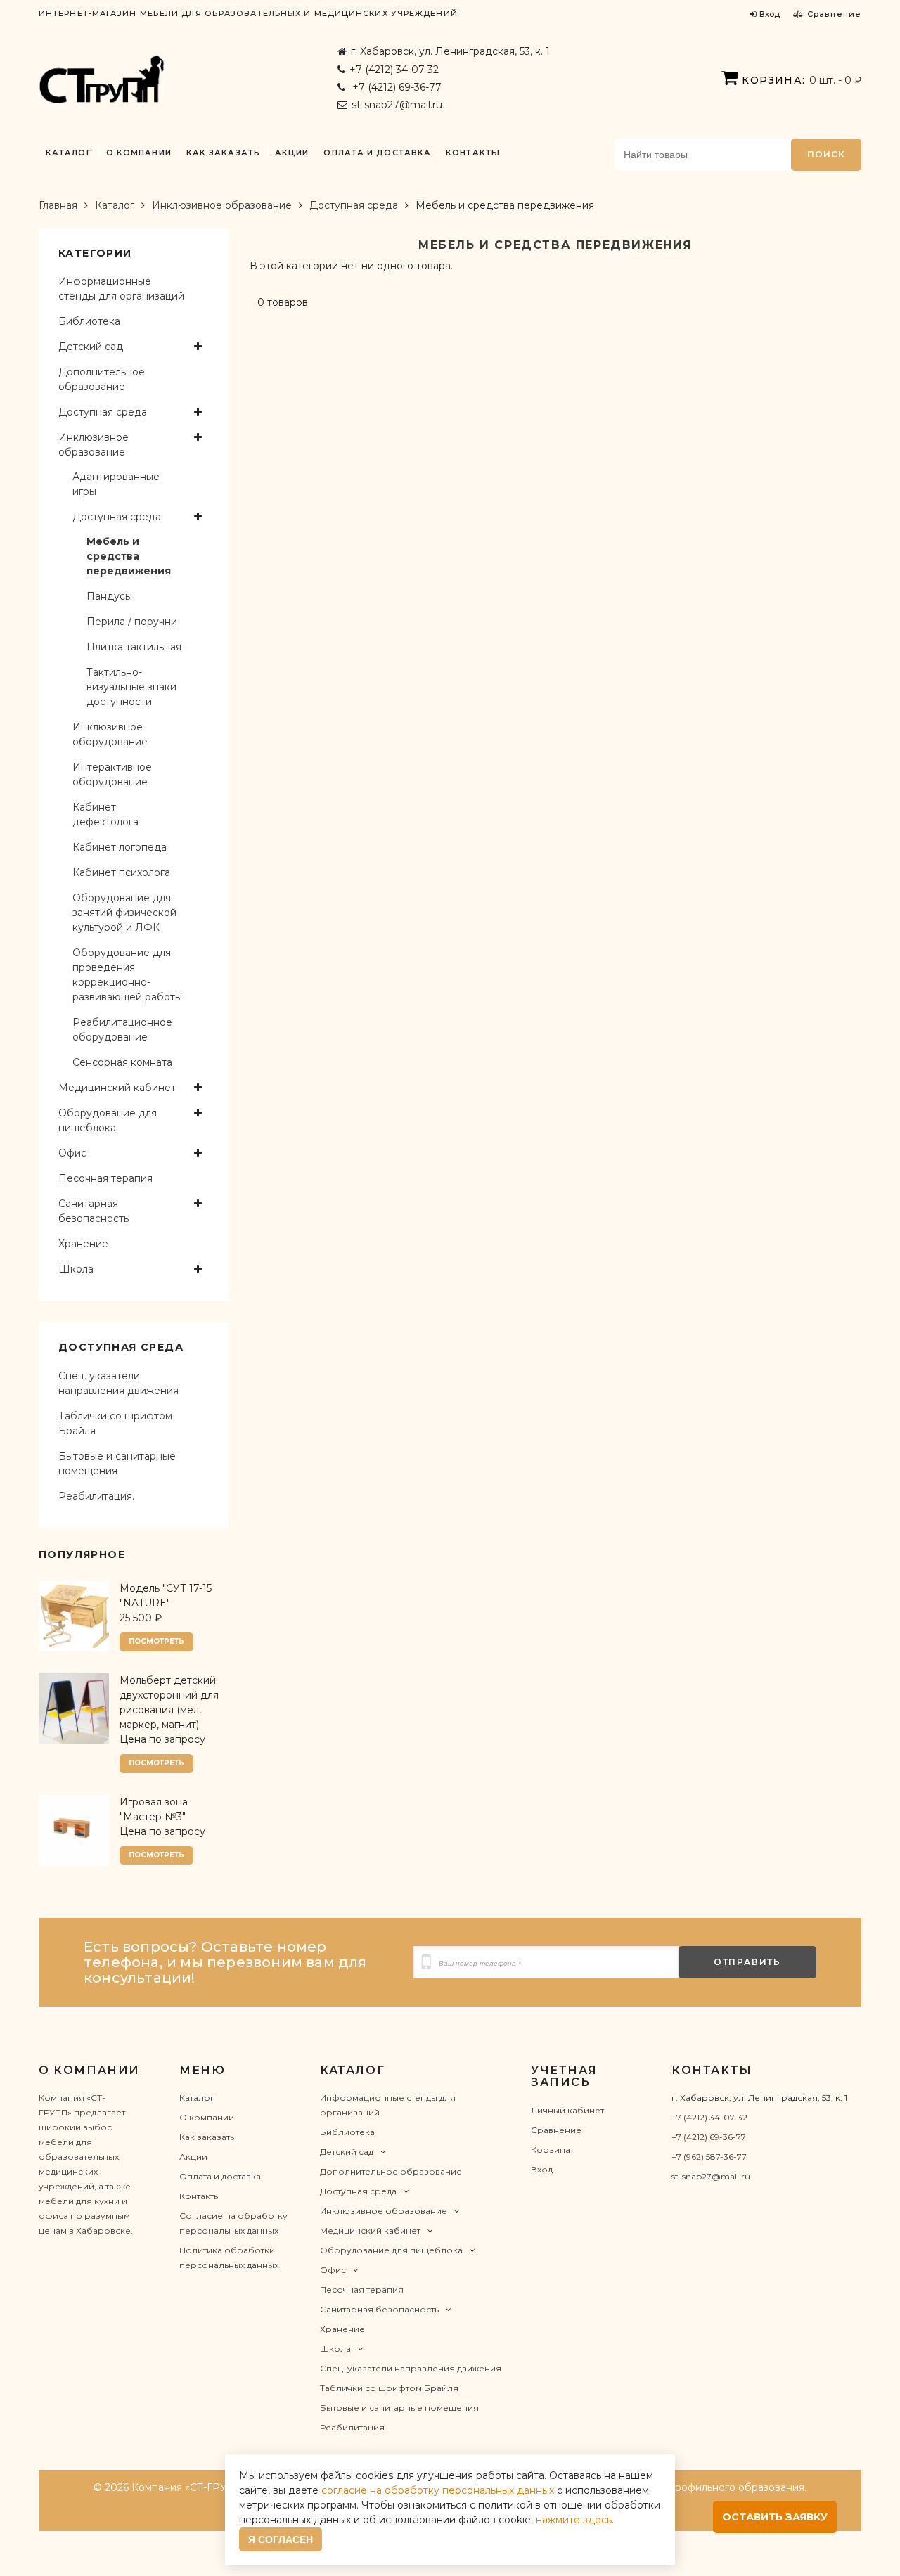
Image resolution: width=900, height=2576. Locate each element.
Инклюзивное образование (222, 205)
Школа (76, 1269)
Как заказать (223, 153)
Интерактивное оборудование (112, 774)
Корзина (551, 2150)
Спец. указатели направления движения (118, 1383)
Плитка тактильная (134, 647)
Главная (58, 205)
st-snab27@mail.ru (397, 105)
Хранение (83, 1244)
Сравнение (556, 2130)
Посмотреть (156, 1641)
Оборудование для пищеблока (108, 1120)
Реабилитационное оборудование (122, 1030)
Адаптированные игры (116, 484)
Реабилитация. (96, 1496)
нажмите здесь (574, 2520)
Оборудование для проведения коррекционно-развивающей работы (127, 975)
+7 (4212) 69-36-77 (396, 87)
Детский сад (91, 347)
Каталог (69, 153)
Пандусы (109, 596)
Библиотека (89, 321)
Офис (72, 1153)
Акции (292, 153)
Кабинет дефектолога (105, 814)
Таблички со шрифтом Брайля (115, 1423)
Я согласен (281, 2539)
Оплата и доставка (377, 153)
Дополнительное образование (102, 379)
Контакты (473, 153)
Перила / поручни (132, 622)
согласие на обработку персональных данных (438, 2490)
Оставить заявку (775, 2517)
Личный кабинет (567, 2110)
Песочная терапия (105, 1178)
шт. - (802, 80)
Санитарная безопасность (94, 1211)
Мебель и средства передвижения (129, 556)
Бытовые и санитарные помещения (117, 1463)
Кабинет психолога (121, 872)
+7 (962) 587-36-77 (709, 2157)
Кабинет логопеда (120, 847)
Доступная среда (354, 205)
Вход (542, 2169)
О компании (139, 153)
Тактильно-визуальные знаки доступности (131, 687)
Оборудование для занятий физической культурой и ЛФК (124, 913)
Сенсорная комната (122, 1062)
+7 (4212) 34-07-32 (394, 70)
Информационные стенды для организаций (121, 289)
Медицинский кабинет (117, 1088)
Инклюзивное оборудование (110, 734)
